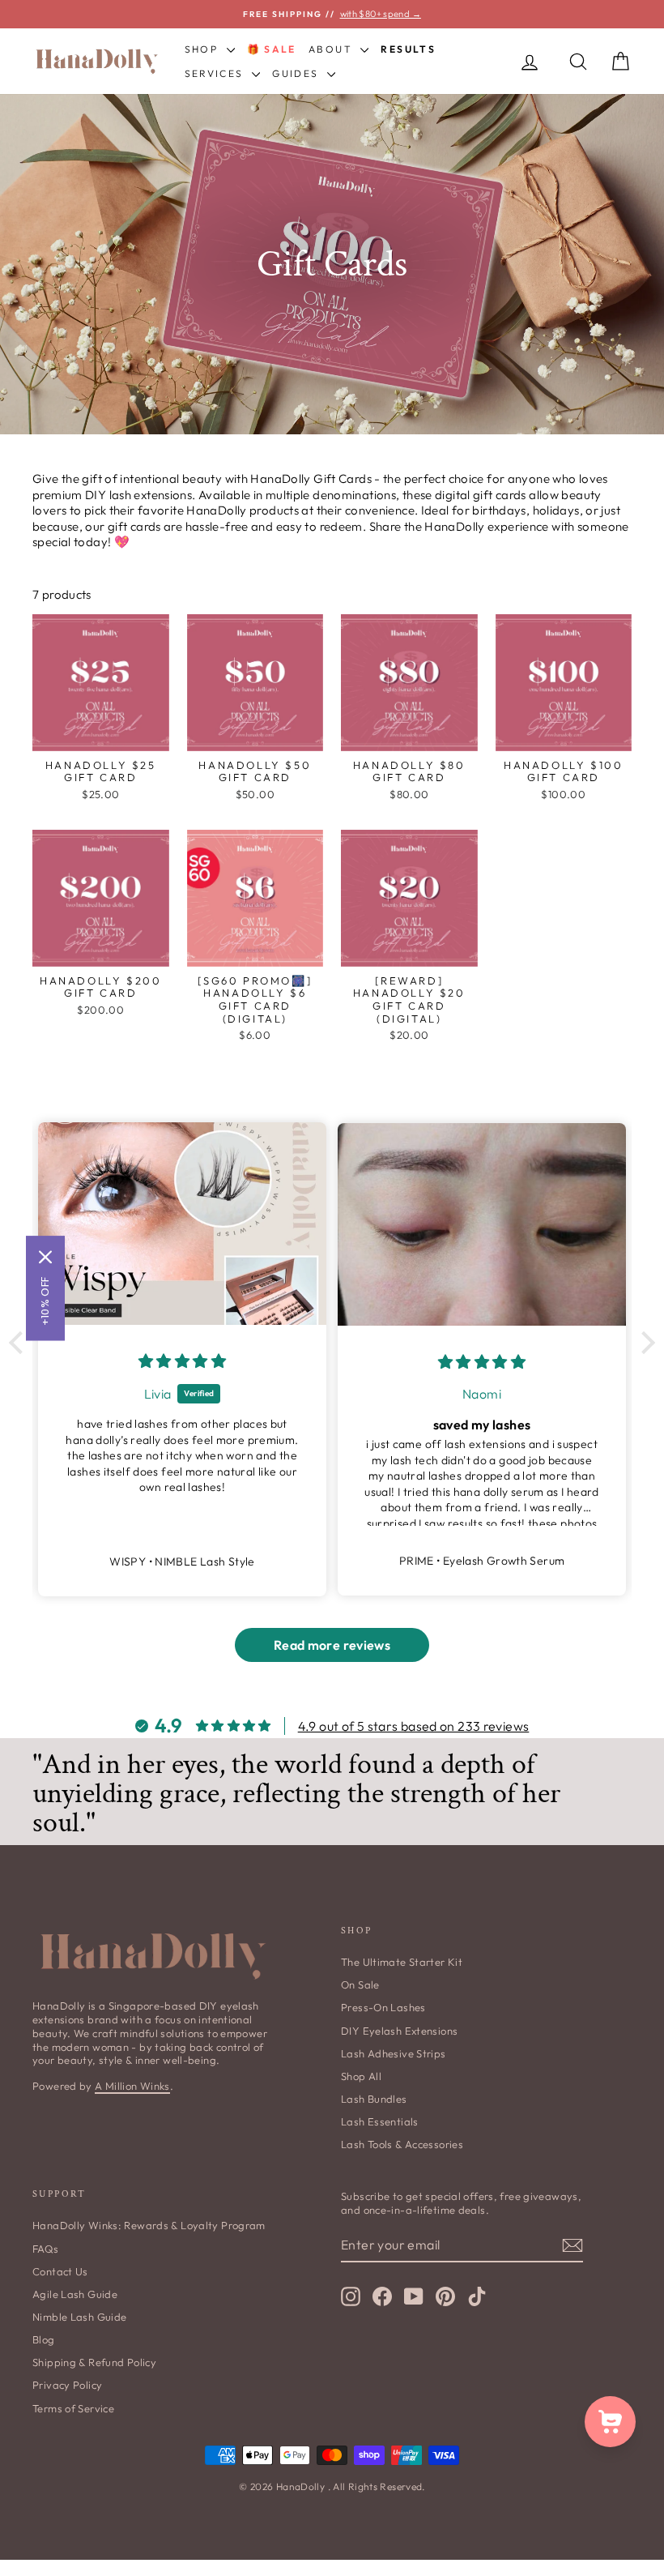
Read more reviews (332, 1645)
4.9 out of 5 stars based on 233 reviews (414, 1726)
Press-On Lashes (383, 2007)
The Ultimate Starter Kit (402, 1962)
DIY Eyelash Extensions (399, 2031)
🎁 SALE (272, 49)
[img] (182, 1361)
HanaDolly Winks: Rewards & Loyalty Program (149, 2225)
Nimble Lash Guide (79, 2317)
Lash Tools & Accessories (402, 2144)
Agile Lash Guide (75, 2294)
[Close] (45, 1257)
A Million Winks (132, 2086)
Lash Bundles (374, 2099)
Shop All (361, 2076)
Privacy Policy (67, 2385)
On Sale (360, 1984)
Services (217, 73)
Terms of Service (73, 2408)
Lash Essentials (380, 2121)
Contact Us (60, 2271)
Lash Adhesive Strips (394, 2053)
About (332, 49)
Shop (204, 49)
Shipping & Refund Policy (94, 2362)
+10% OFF (45, 1301)
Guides (298, 73)
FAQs (46, 2249)
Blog (44, 2339)
